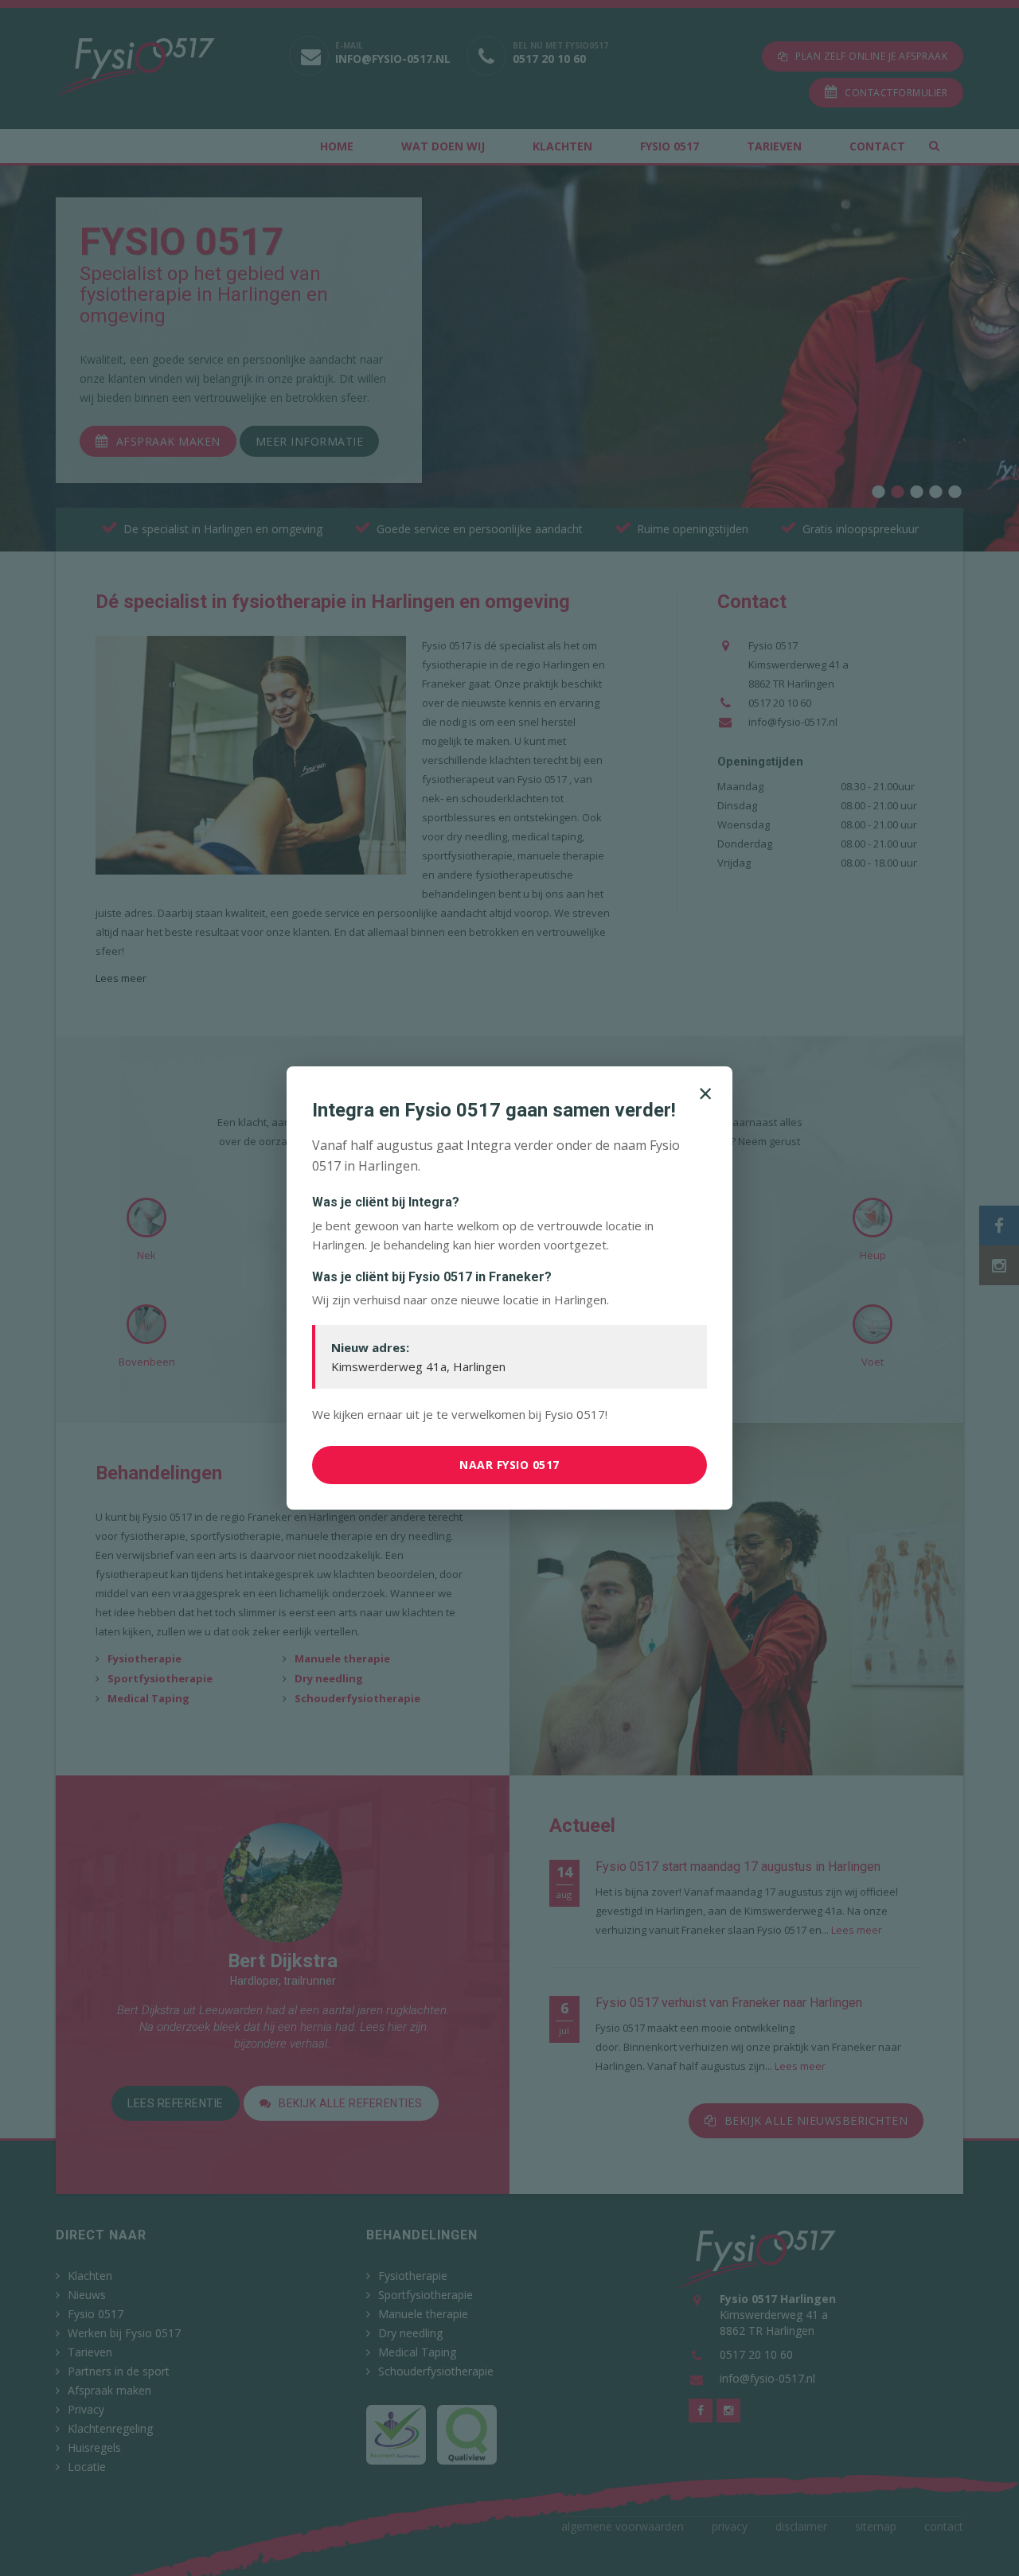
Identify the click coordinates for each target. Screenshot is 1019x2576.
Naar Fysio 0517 (509, 1465)
